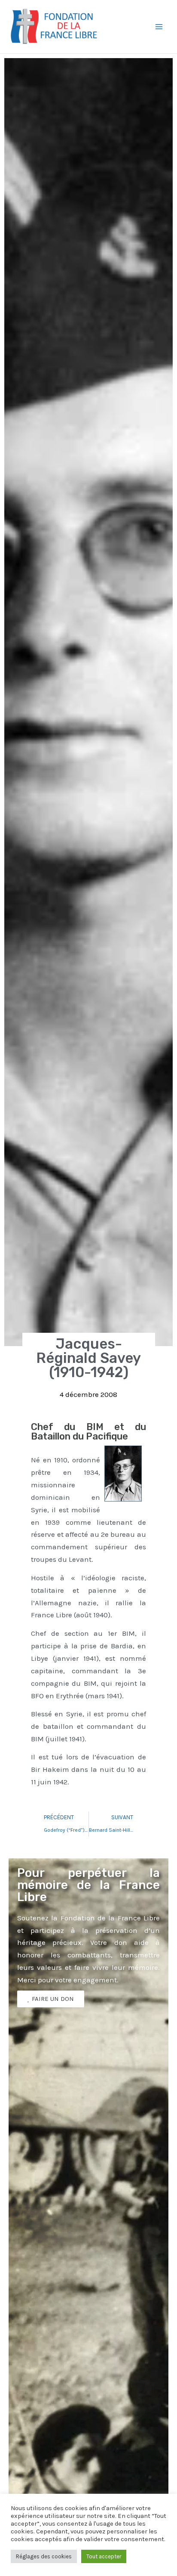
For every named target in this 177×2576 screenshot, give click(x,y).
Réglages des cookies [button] (44, 2556)
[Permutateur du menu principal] (159, 27)
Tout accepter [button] (104, 2556)
